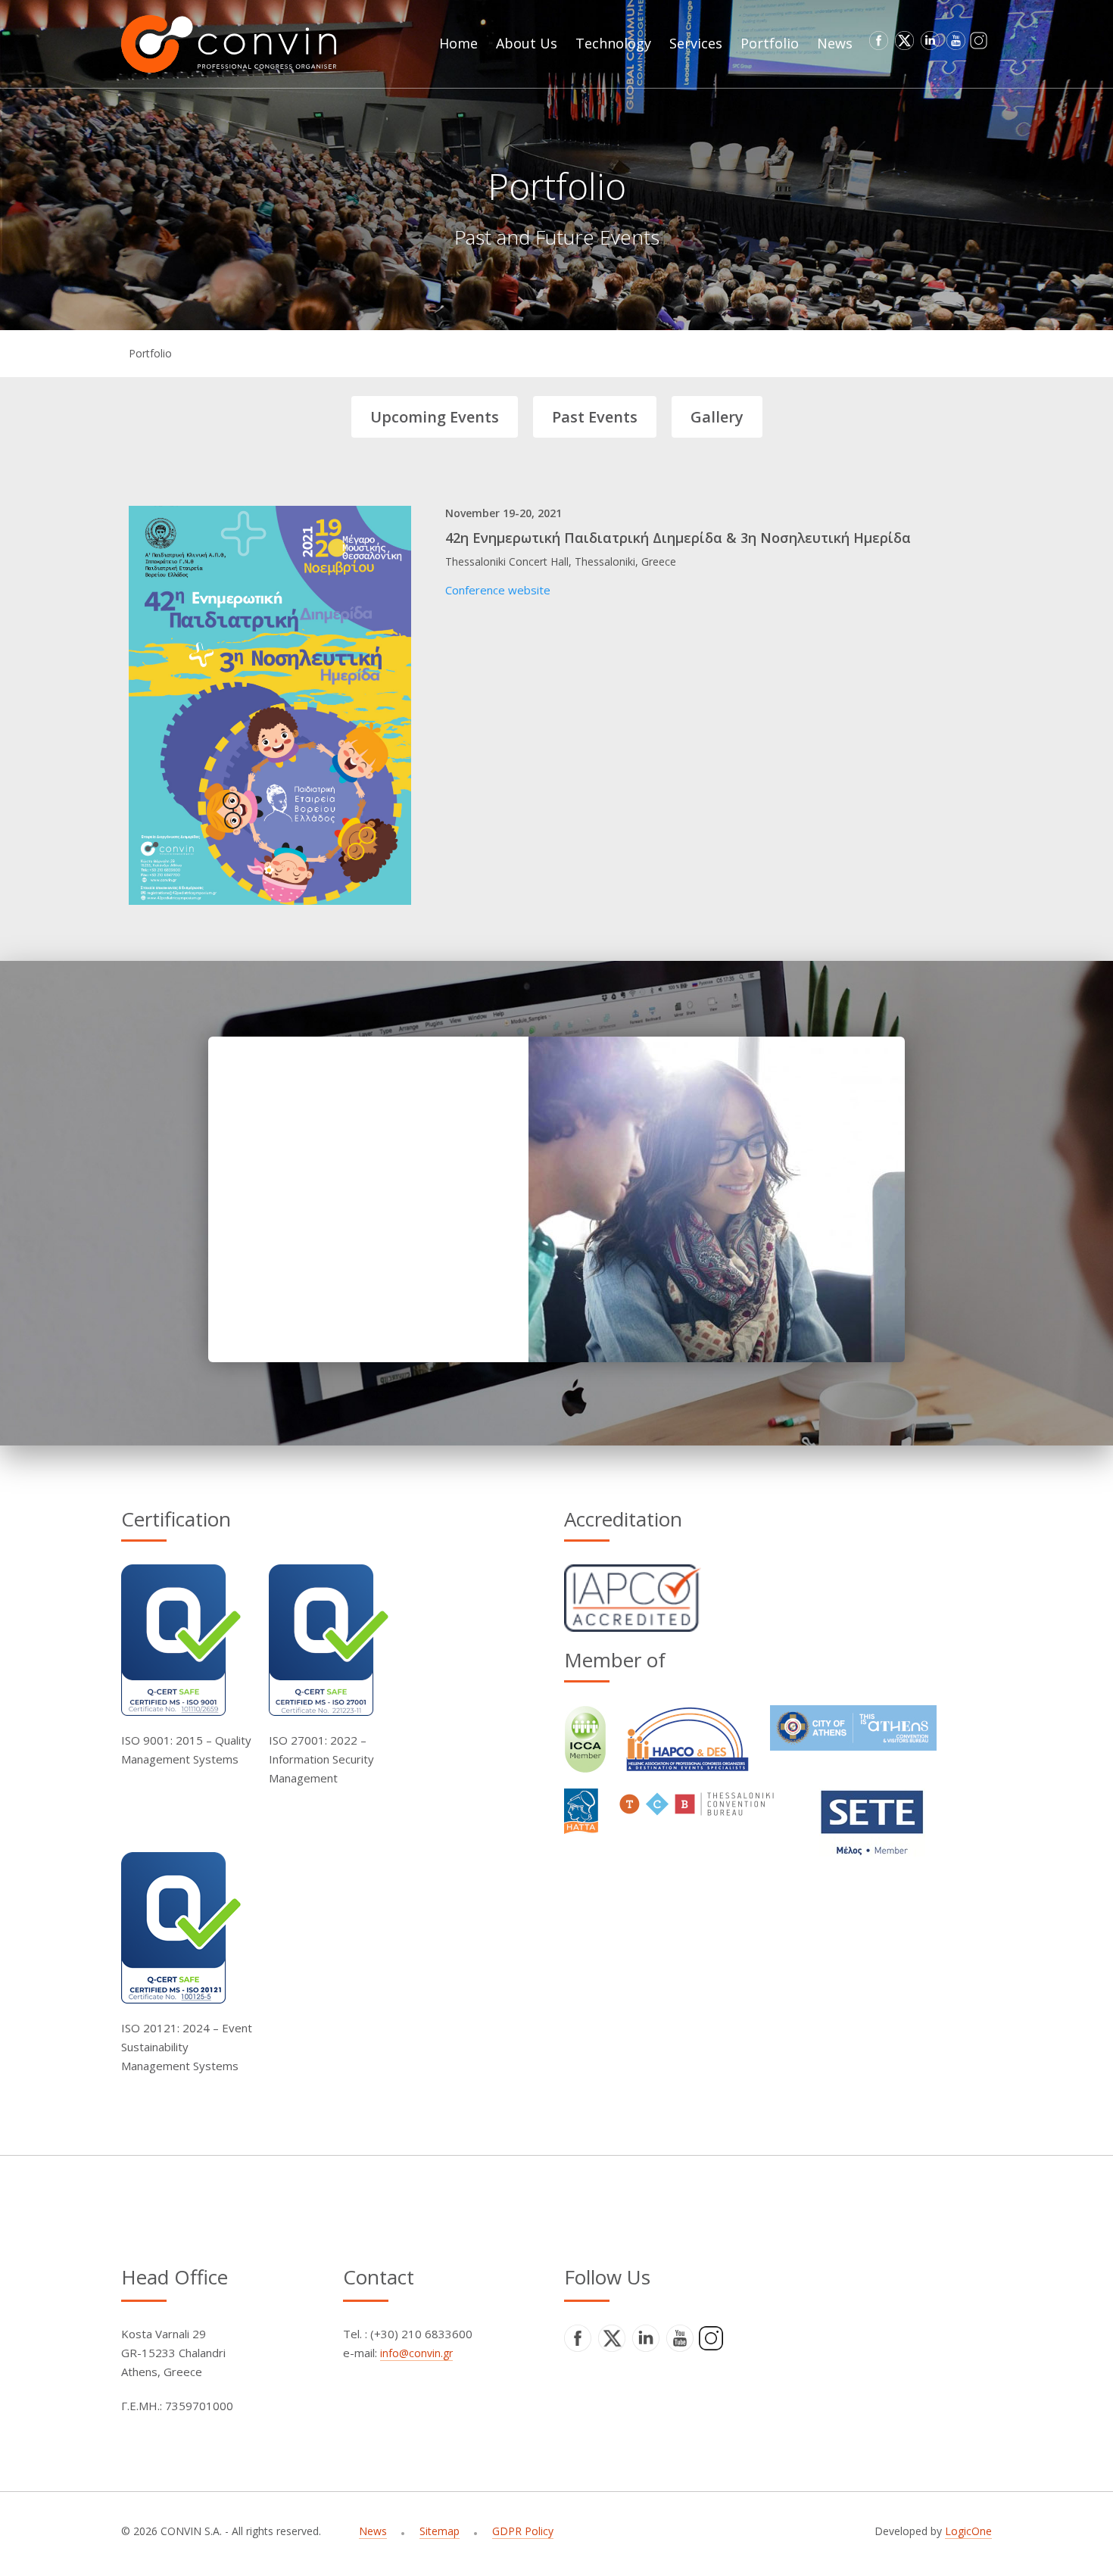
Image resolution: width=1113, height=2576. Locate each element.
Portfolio (150, 353)
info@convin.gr (416, 2353)
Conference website (498, 590)
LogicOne (968, 2531)
